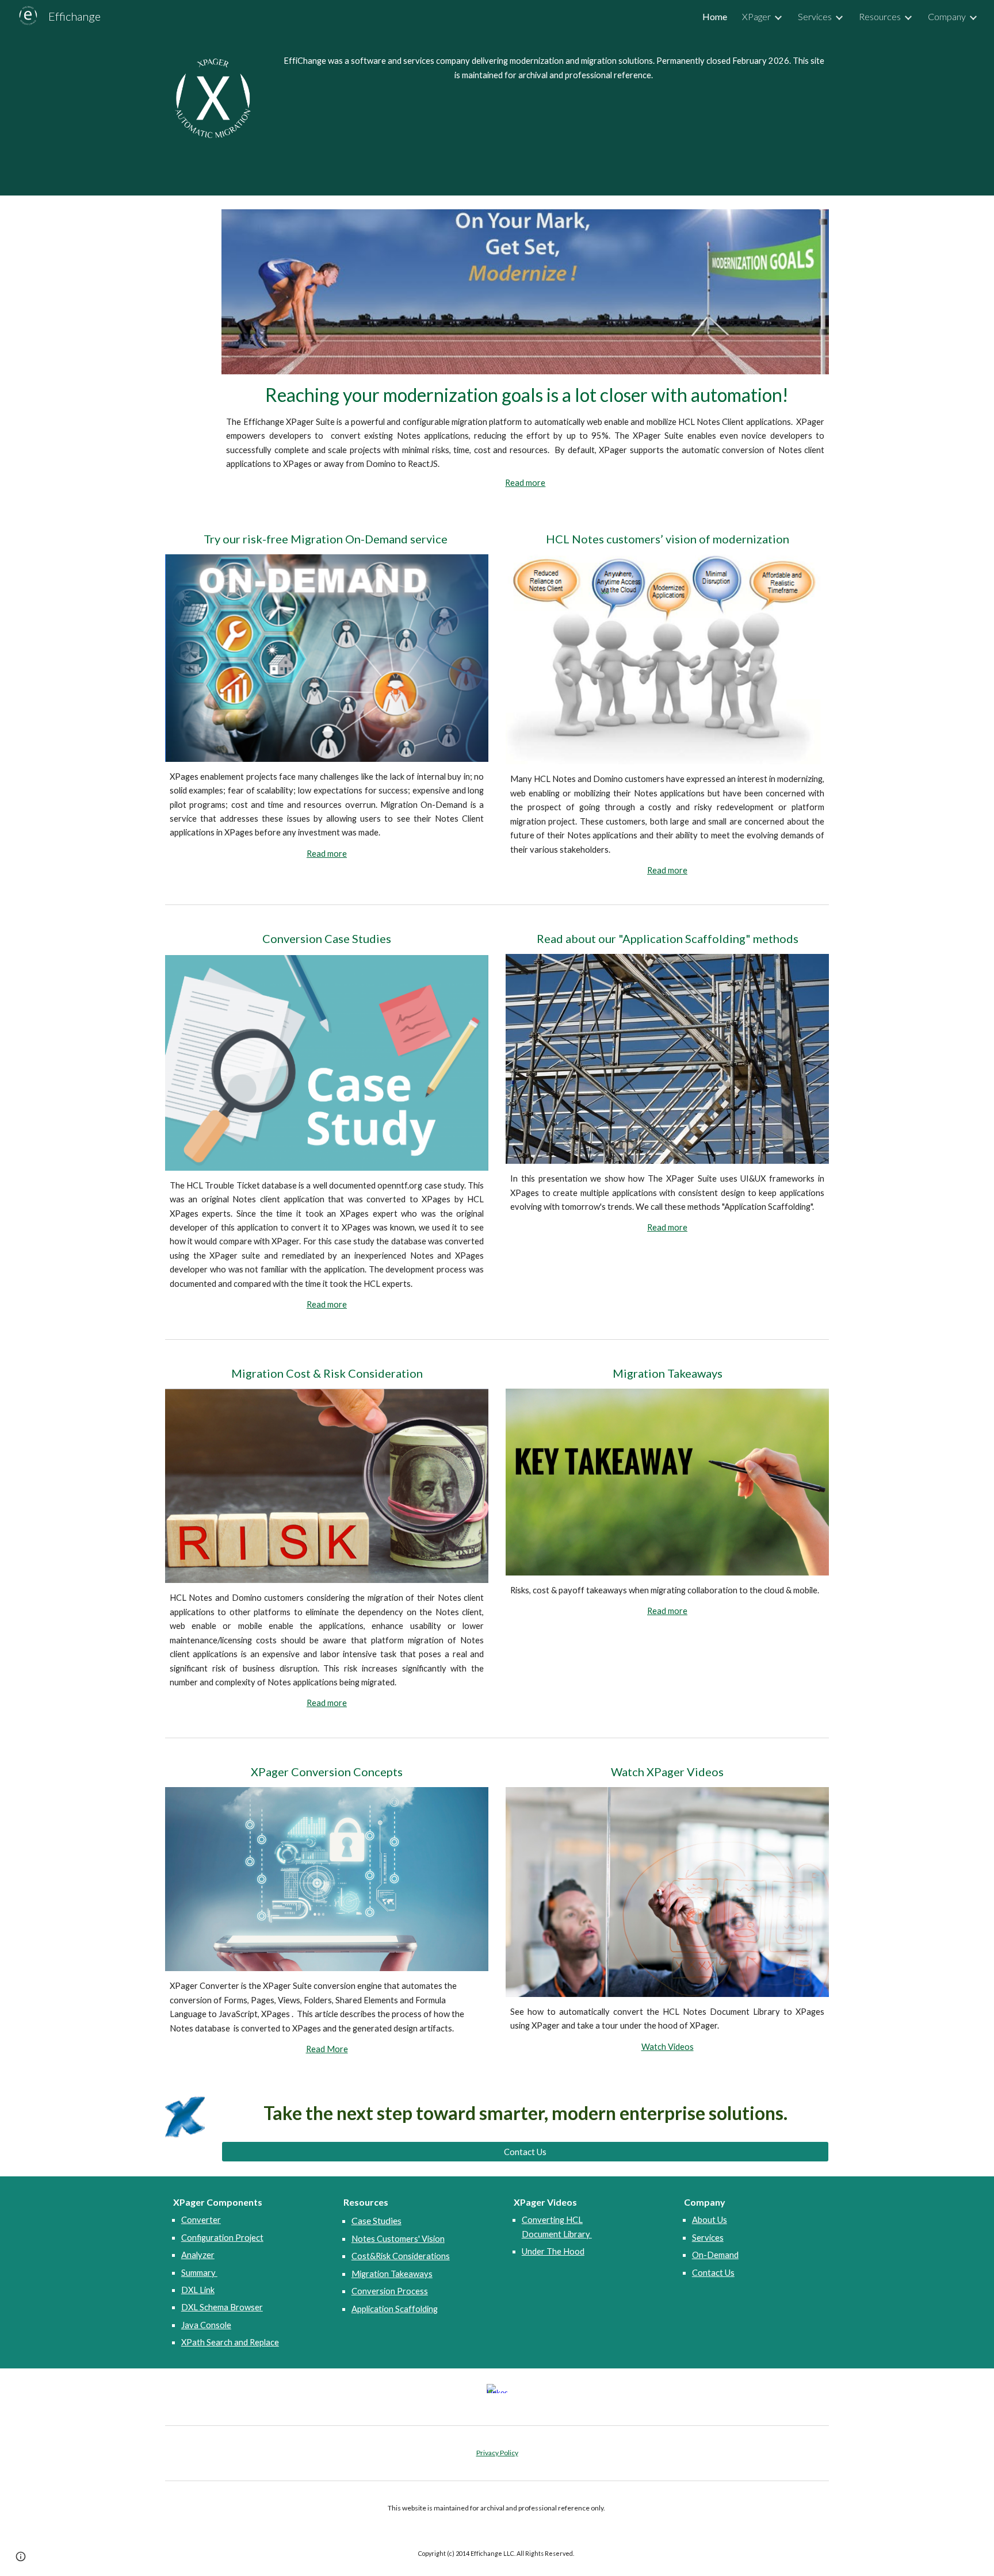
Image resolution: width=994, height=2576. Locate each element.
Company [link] (947, 16)
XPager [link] (756, 16)
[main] (554, 68)
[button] (21, 2556)
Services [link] (815, 16)
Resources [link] (880, 16)
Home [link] (715, 16)
